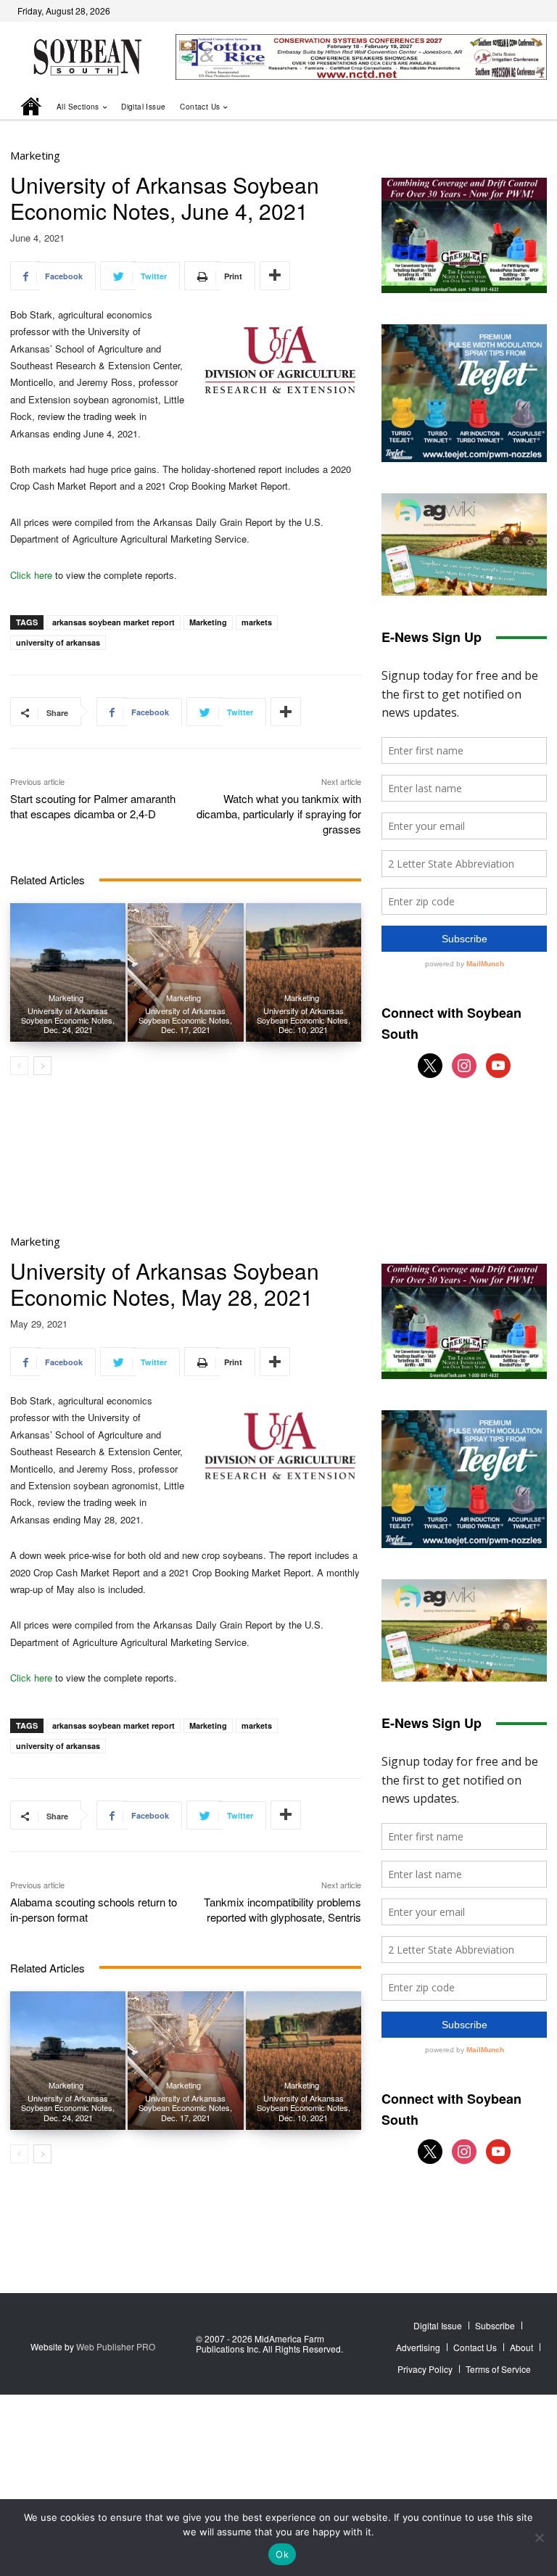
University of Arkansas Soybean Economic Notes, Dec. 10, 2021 (304, 1020)
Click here (31, 575)
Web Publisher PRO (116, 2346)
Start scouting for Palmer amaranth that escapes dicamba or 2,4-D (93, 806)
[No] (539, 2538)
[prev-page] (19, 1066)
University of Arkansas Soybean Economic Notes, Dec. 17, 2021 (185, 1020)
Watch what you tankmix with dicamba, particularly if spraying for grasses (279, 814)
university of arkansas (58, 642)
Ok (282, 2554)
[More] (275, 276)
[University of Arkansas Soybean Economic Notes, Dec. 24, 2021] (68, 972)
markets (257, 622)
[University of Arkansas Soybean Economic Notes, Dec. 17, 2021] (185, 972)
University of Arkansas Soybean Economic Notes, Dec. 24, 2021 (68, 1020)
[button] (516, 106)
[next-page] (42, 1066)
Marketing (35, 156)
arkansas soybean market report (114, 622)
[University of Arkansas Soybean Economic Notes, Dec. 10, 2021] (304, 972)
